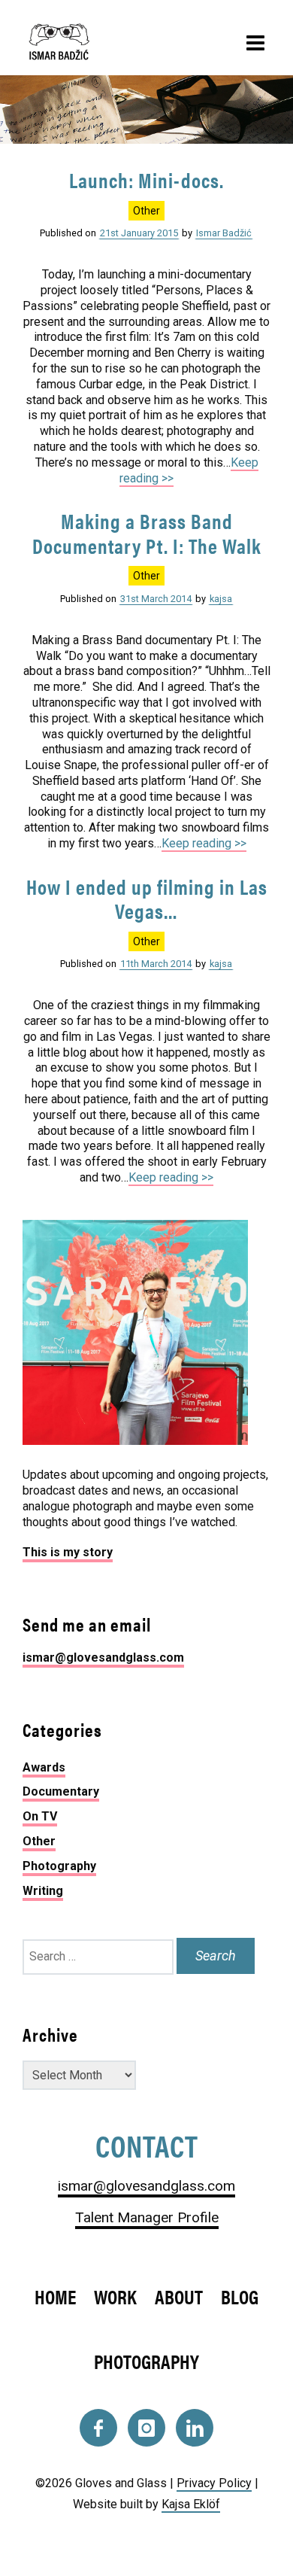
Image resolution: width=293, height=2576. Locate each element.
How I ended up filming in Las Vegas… (147, 899)
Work (115, 2296)
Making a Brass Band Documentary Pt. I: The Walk (147, 533)
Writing (43, 1891)
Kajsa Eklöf (191, 2504)
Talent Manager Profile (147, 2217)
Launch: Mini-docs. (146, 180)
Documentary (61, 1791)
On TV (40, 1816)
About (179, 2296)
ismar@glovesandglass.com (103, 1658)
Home (55, 2296)
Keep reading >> (204, 843)
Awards (44, 1767)
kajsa (221, 599)
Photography (59, 1866)
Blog (240, 2296)
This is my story (68, 1552)
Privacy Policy (214, 2483)
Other (146, 211)
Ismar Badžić (224, 233)
